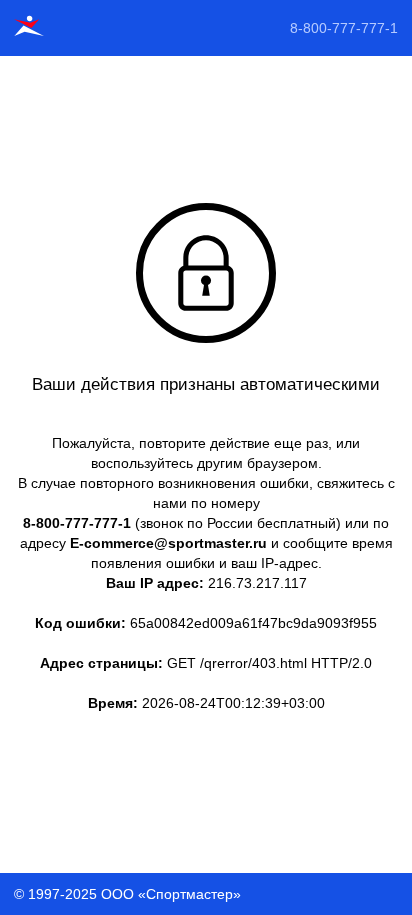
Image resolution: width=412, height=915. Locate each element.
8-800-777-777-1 (344, 28)
